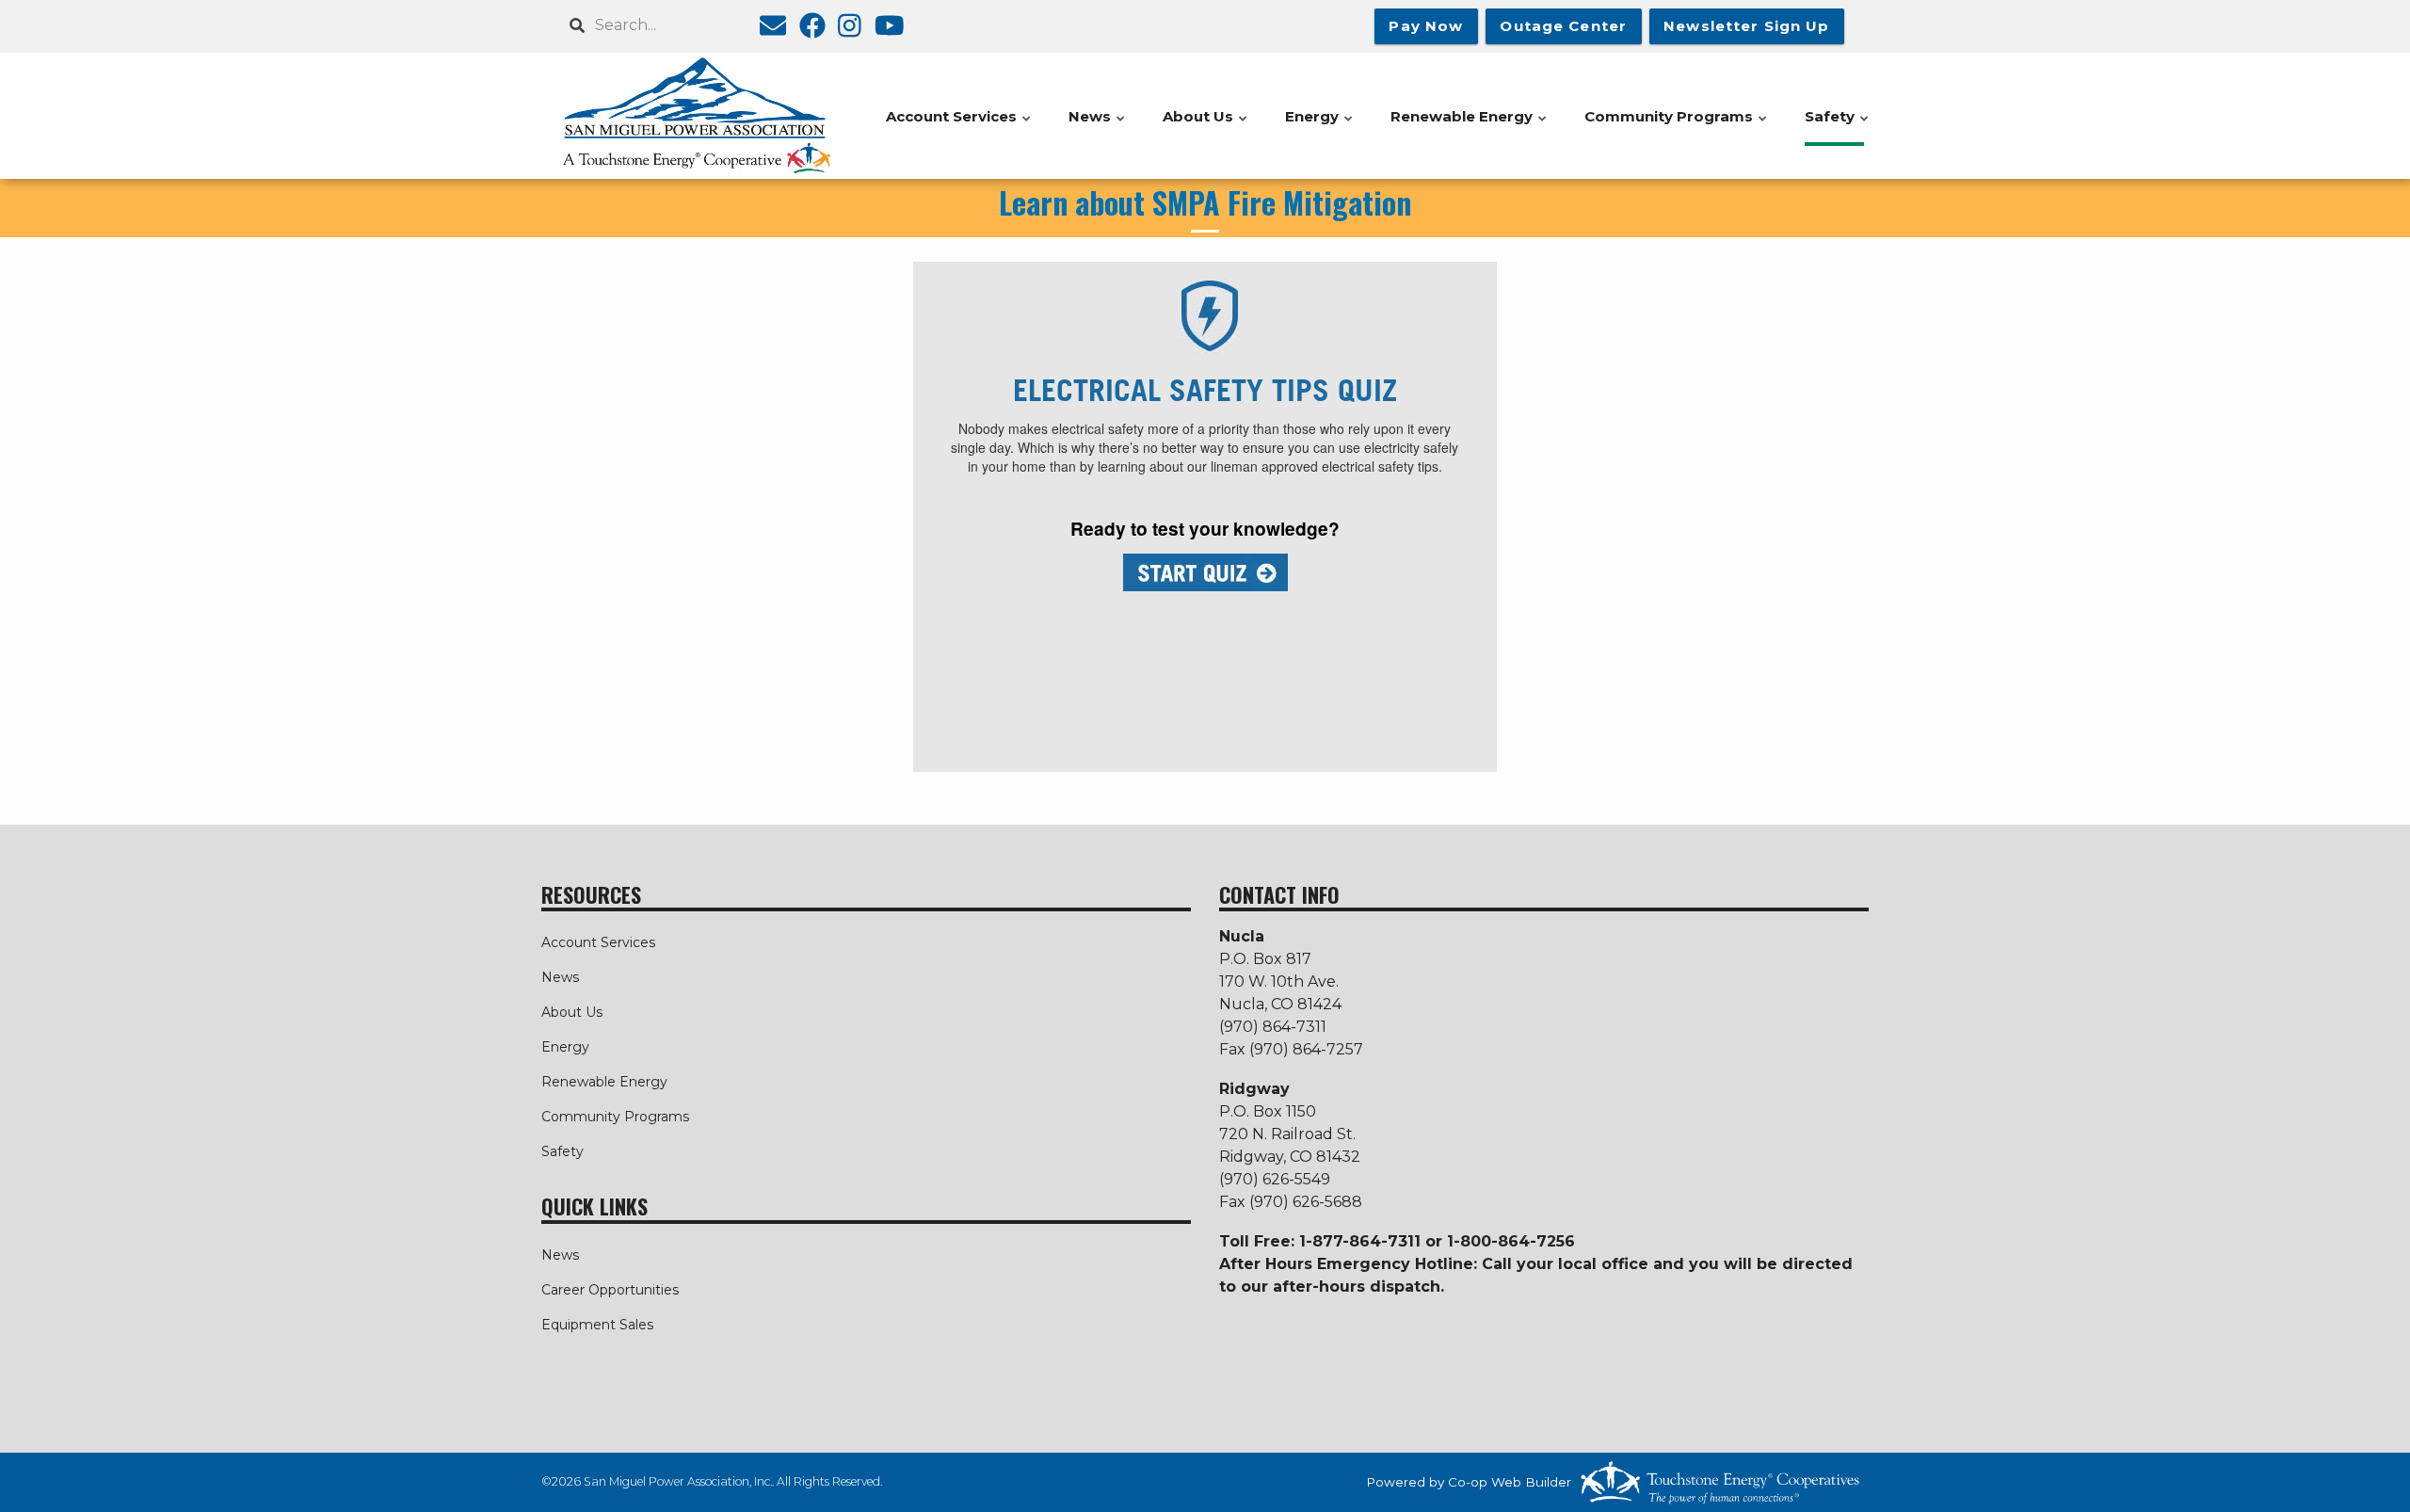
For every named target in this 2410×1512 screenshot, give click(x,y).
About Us (572, 1012)
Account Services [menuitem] (959, 127)
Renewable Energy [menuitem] (1470, 127)
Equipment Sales (597, 1325)
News (560, 977)
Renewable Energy (604, 1082)
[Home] (697, 116)
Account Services (598, 942)
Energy (565, 1047)
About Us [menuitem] (1206, 127)
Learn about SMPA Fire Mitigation (1205, 202)
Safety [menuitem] (1838, 127)
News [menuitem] (1098, 127)
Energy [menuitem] (1320, 127)
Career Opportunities (610, 1290)
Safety (562, 1151)
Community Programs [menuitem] (1677, 127)
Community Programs (615, 1117)
